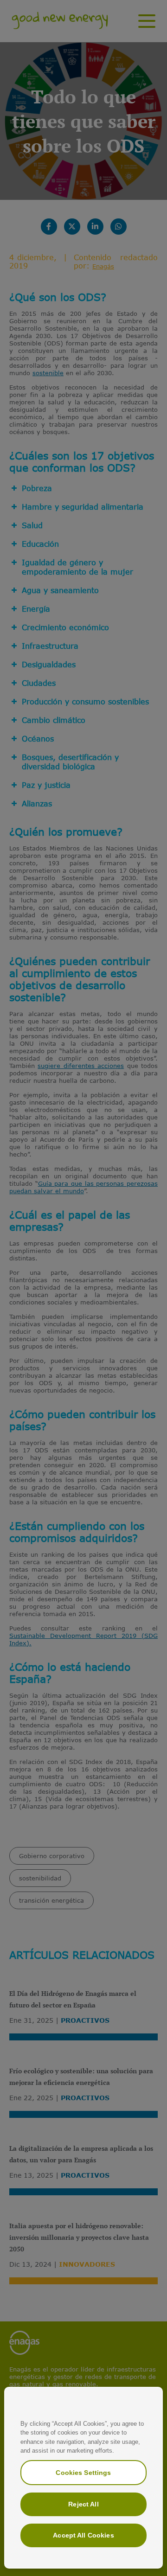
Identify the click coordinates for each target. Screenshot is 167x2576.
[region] (83, 2478)
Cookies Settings (83, 2473)
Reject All (83, 2504)
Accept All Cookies (83, 2535)
